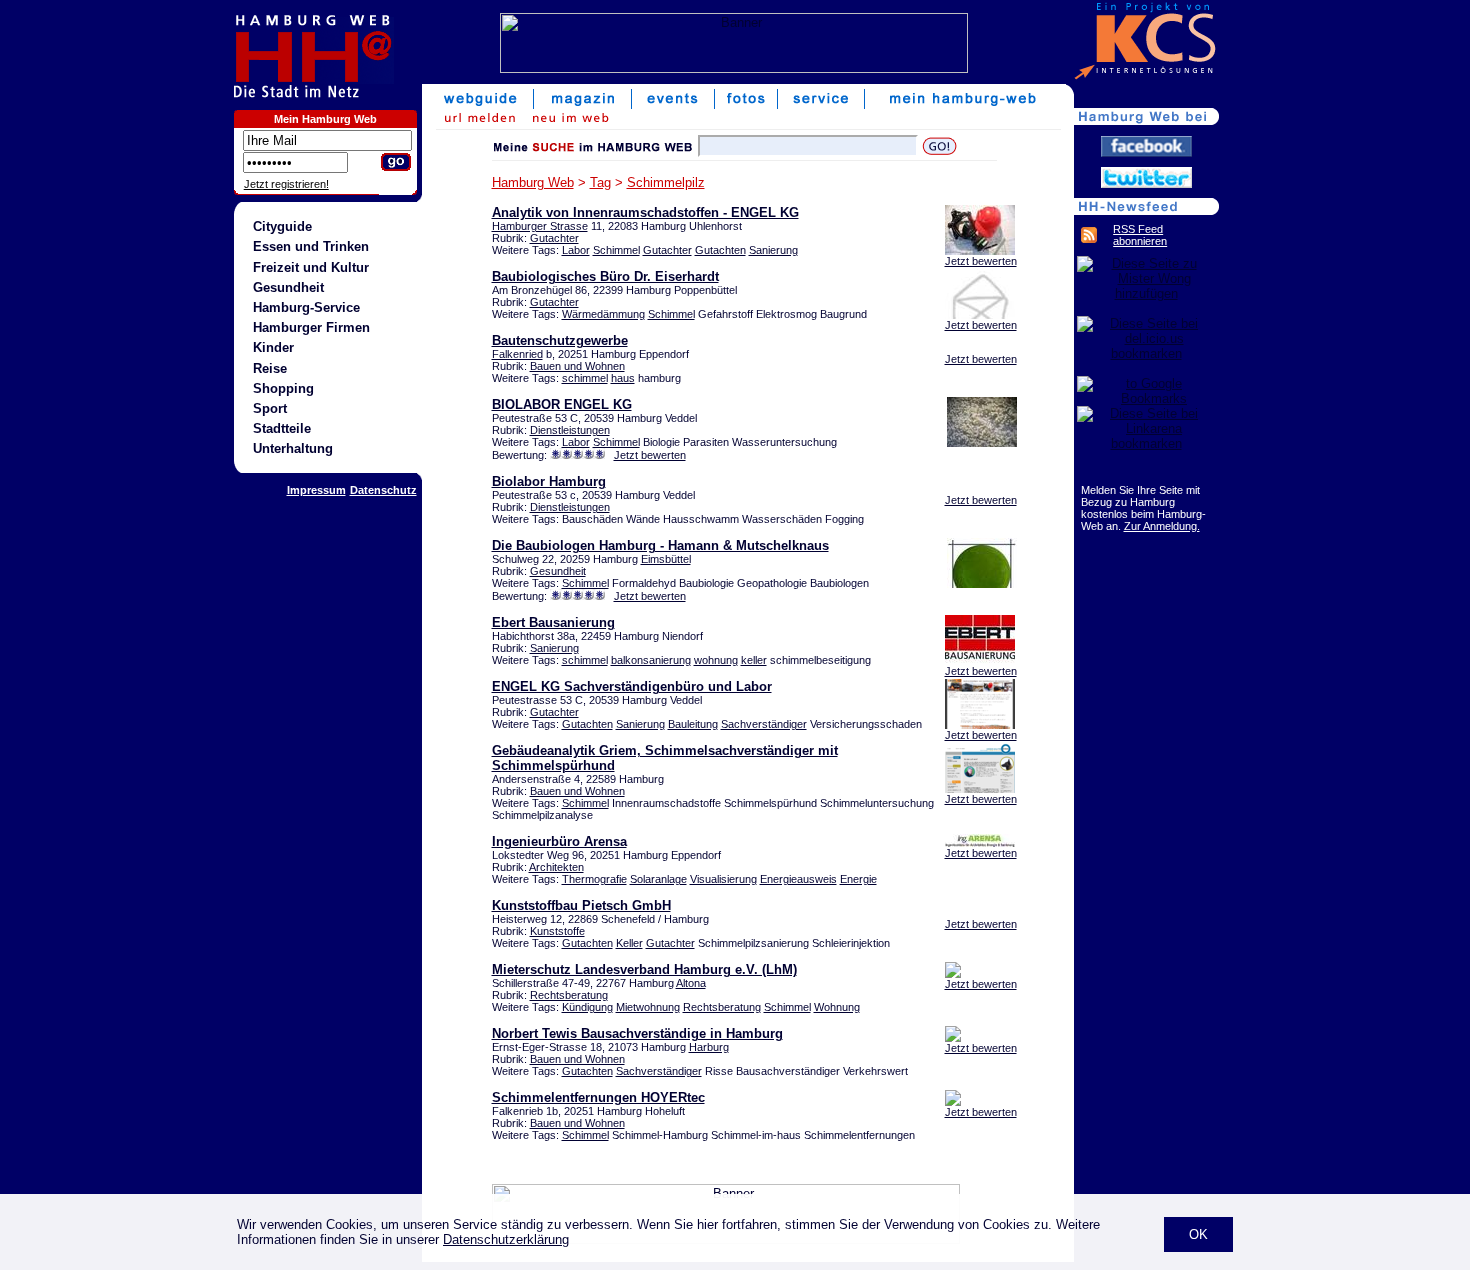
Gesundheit (288, 287)
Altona (691, 983)
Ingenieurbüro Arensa (559, 841)
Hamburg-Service (306, 307)
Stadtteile (282, 428)
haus (623, 378)
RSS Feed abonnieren (1140, 235)
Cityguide (282, 226)
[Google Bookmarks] (1146, 398)
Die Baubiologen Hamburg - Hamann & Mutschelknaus (660, 545)
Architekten (556, 867)
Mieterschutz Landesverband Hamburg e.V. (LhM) (644, 969)
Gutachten (720, 250)
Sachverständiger (764, 724)
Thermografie (594, 879)
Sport (270, 408)
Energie (858, 879)
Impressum (316, 490)
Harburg (709, 1047)
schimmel (585, 378)
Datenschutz (383, 490)
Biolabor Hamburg (549, 481)
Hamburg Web (533, 182)
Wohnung (837, 1007)
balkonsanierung (651, 660)
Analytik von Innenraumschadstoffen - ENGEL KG (645, 212)
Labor (576, 250)
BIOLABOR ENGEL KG (562, 404)
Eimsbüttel (666, 559)
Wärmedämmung (603, 314)
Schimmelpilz (666, 182)
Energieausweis (798, 879)
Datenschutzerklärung (506, 1239)
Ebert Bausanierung (553, 622)
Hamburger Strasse (540, 226)
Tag (600, 182)
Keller (629, 943)
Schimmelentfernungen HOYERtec (598, 1097)
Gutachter (554, 238)
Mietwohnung (648, 1007)
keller (754, 660)
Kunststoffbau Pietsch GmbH (581, 905)
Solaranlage (658, 879)
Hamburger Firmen (311, 327)
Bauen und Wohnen (577, 366)
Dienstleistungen (570, 430)
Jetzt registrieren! (286, 184)
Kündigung (587, 1007)
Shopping (283, 388)
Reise (270, 368)
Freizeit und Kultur (311, 267)
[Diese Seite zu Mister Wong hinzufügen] (1146, 293)
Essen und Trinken (311, 246)
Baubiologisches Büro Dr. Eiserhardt (605, 276)
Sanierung (773, 250)
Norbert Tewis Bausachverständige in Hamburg (637, 1033)
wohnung (716, 660)
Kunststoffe (557, 931)
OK (1198, 1234)
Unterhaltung (293, 448)
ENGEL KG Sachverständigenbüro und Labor (632, 686)
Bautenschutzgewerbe (560, 340)
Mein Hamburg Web (325, 119)
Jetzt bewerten (981, 261)
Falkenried (517, 354)
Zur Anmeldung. (1162, 526)
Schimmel (616, 250)
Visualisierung (723, 879)
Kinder (273, 347)
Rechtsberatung (569, 995)
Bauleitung (693, 724)
